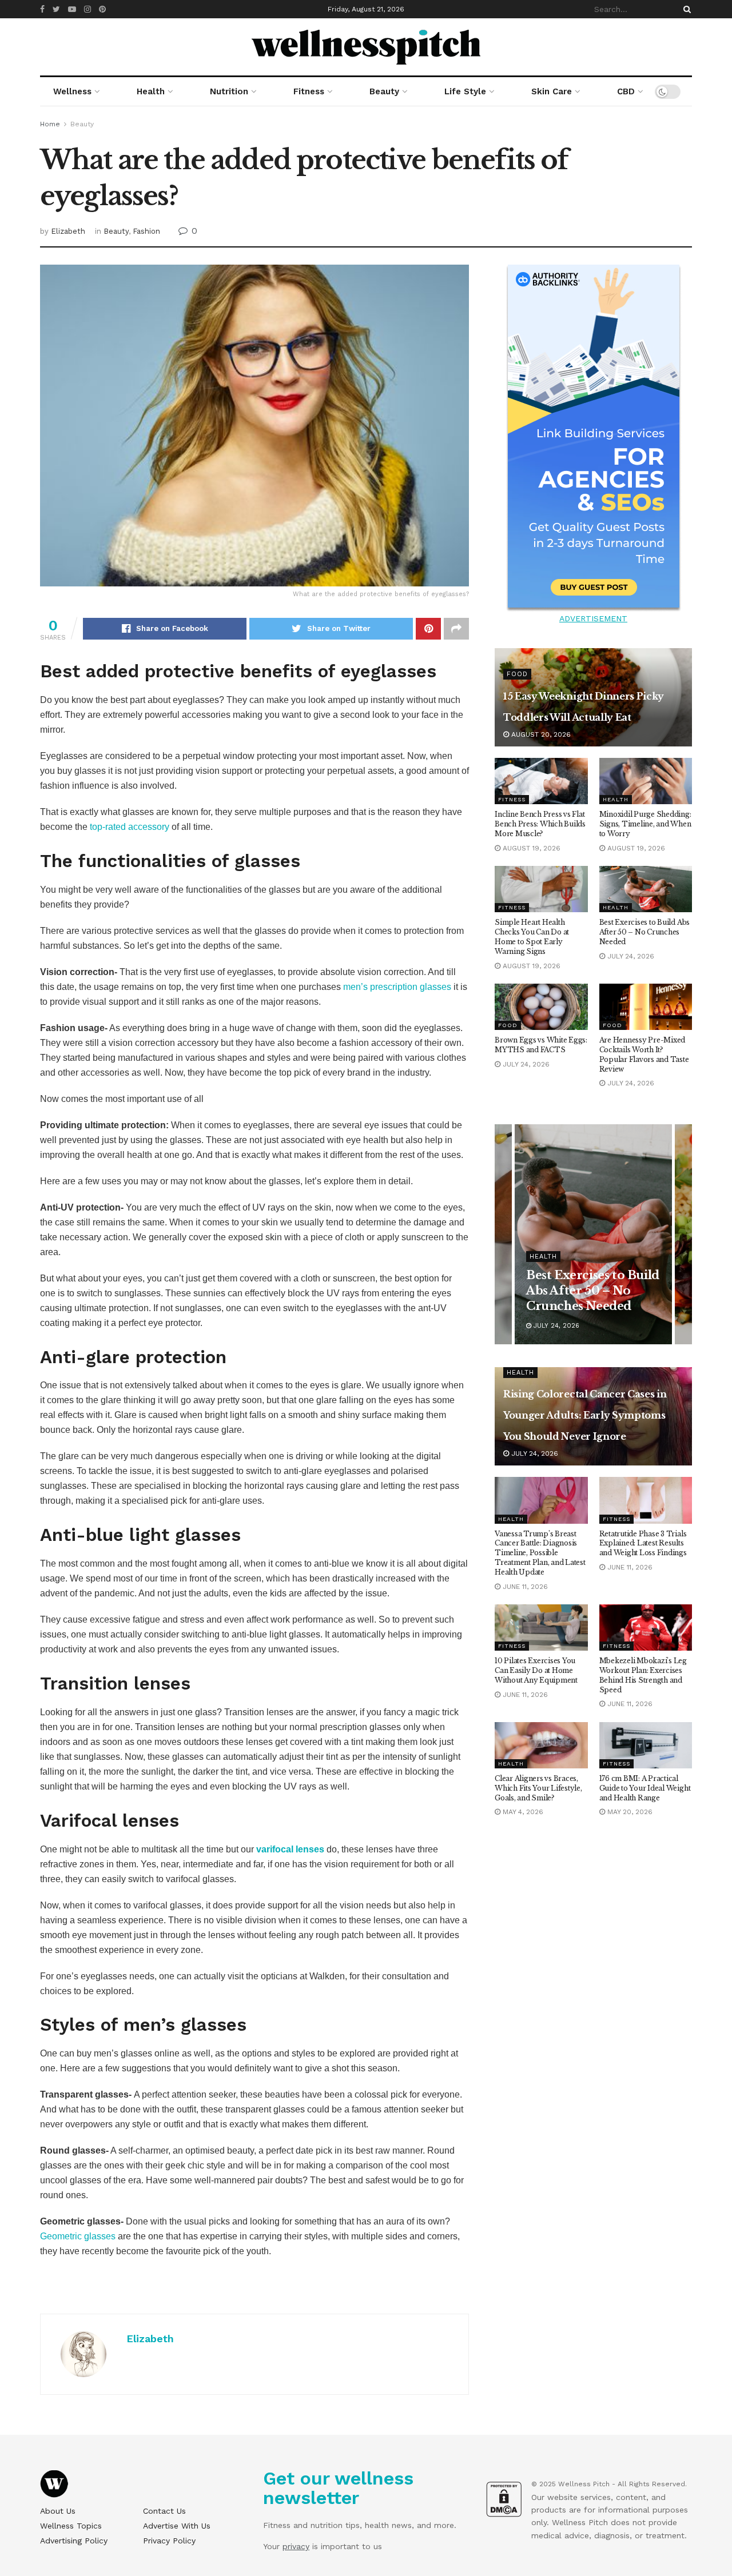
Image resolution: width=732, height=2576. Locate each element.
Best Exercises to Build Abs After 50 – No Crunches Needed (645, 932)
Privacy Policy (169, 2541)
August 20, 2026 (540, 734)
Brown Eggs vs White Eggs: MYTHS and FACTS (541, 1045)
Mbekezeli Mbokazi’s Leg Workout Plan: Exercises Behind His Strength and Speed (643, 1675)
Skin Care (552, 91)
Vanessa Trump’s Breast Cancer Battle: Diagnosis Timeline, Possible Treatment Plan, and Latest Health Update (540, 1553)
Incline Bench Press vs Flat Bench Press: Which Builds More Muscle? (540, 824)
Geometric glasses (78, 2236)
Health (151, 91)
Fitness (309, 91)
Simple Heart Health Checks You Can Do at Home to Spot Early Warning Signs (532, 936)
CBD (626, 91)
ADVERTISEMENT (593, 618)
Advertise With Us (177, 2526)
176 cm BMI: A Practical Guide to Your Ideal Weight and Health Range (645, 1788)
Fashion (146, 231)
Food (517, 674)
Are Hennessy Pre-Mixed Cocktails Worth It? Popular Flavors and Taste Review (644, 1054)
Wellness (72, 91)
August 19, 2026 (530, 848)
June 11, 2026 (524, 1587)
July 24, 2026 (630, 956)
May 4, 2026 (522, 1812)
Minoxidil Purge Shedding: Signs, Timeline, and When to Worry (645, 824)
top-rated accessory (130, 827)
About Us (58, 2511)
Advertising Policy (74, 2541)
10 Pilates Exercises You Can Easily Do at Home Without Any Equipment (536, 1670)
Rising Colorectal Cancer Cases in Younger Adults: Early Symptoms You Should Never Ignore (585, 1415)
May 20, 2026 (629, 1812)
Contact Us (164, 2511)
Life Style (465, 91)
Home (50, 124)
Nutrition (229, 91)
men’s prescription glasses (397, 987)
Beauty (384, 91)
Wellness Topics (71, 2526)
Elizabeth (68, 231)
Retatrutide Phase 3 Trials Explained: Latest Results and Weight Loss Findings (643, 1543)
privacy (296, 2546)
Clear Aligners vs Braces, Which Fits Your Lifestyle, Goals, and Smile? (538, 1788)
